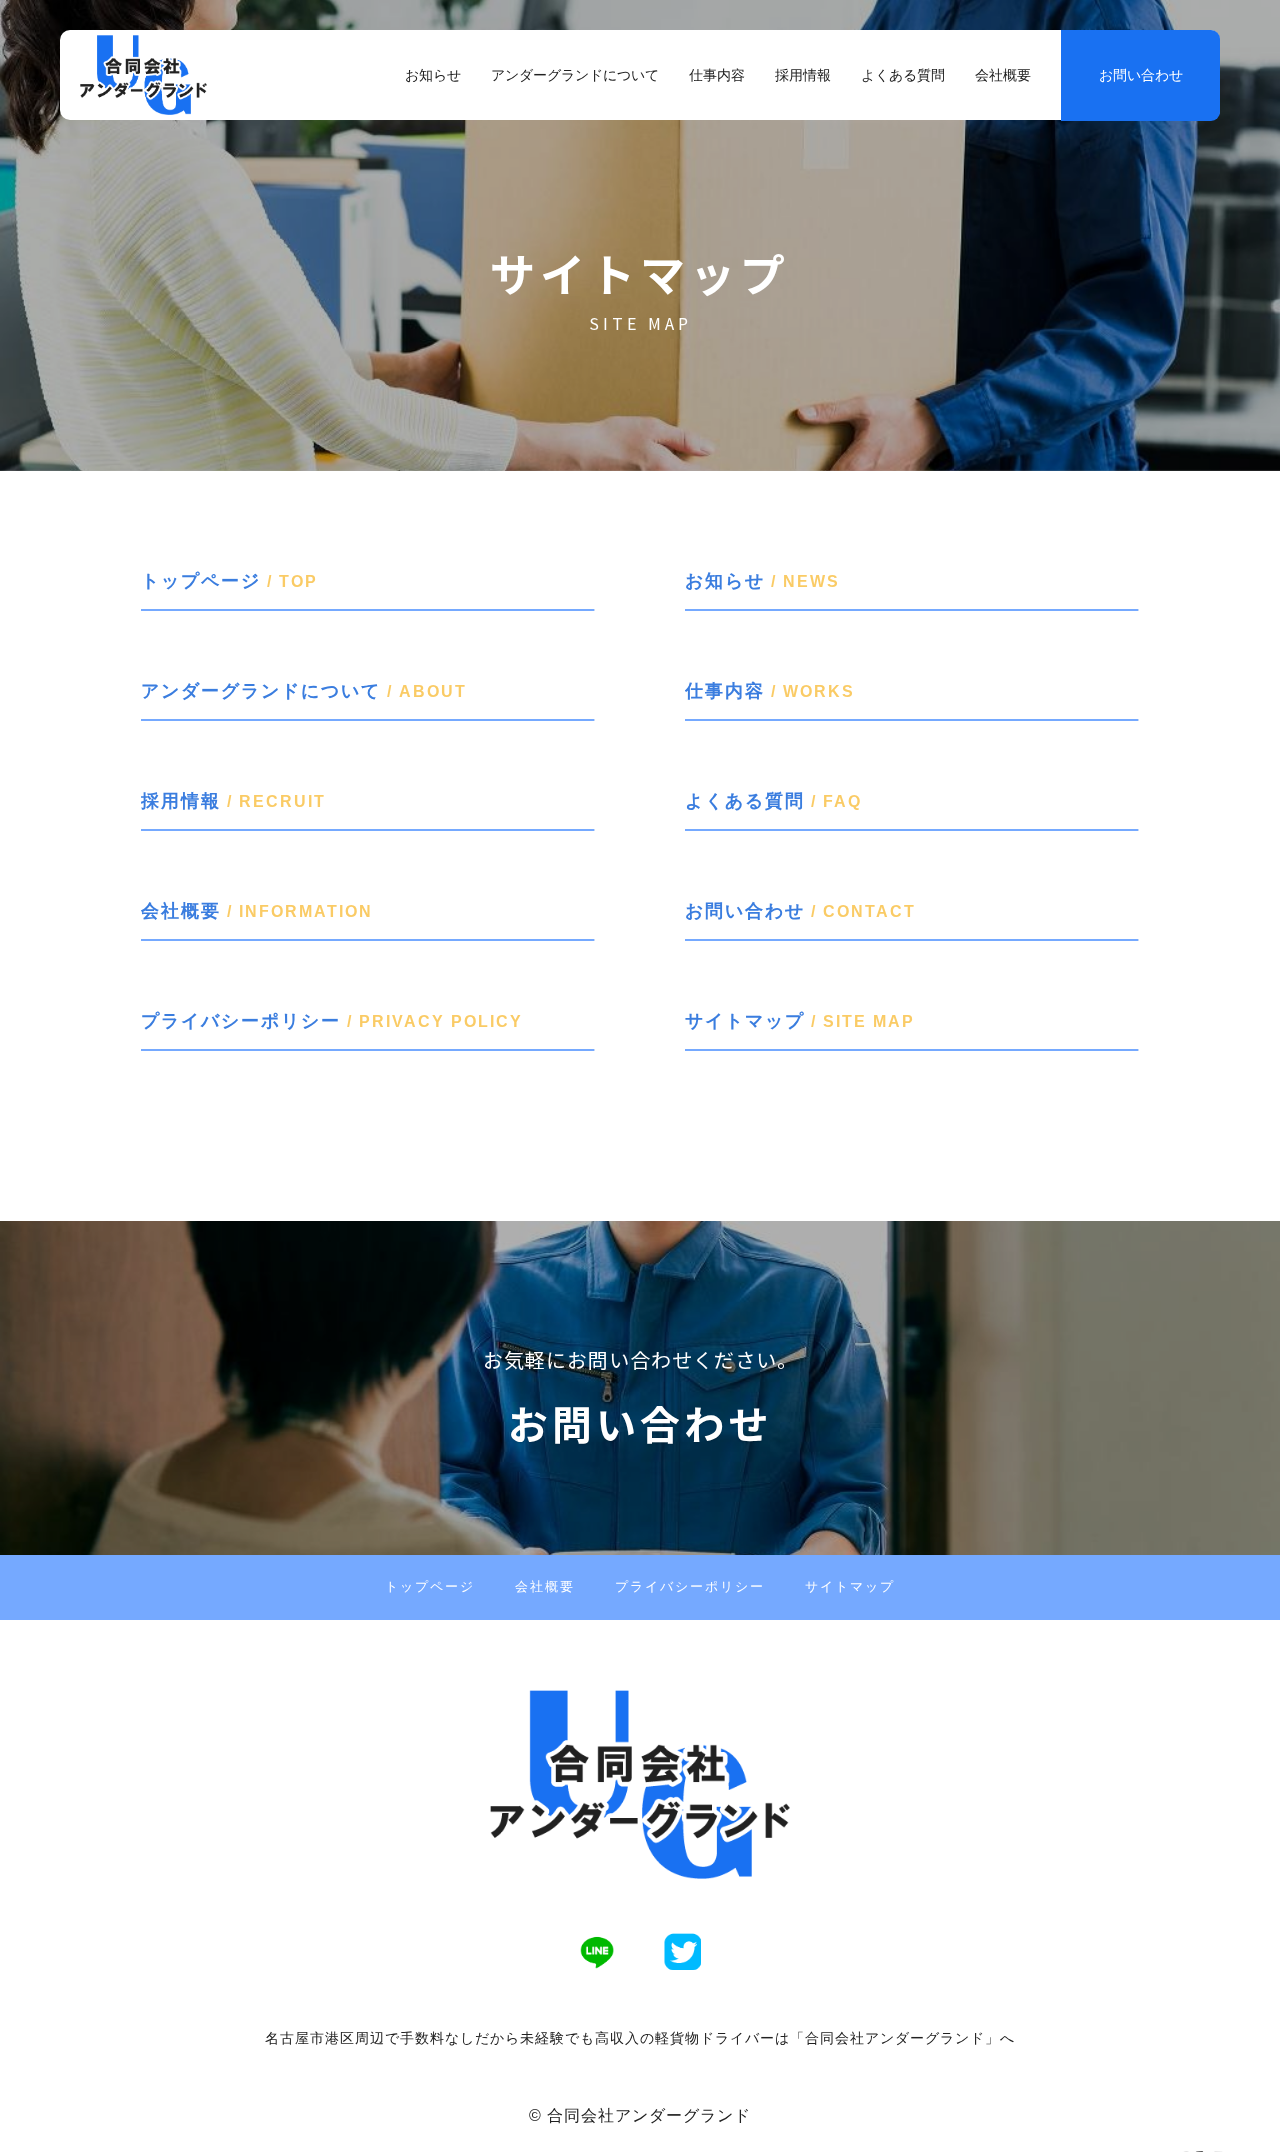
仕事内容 (717, 75)
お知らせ (433, 75)
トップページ (430, 1586)
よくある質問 (903, 75)
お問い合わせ (1141, 75)
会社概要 (1003, 75)
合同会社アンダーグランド (649, 2115)
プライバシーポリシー (690, 1586)
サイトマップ (850, 1586)
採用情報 (803, 75)
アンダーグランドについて (575, 75)
